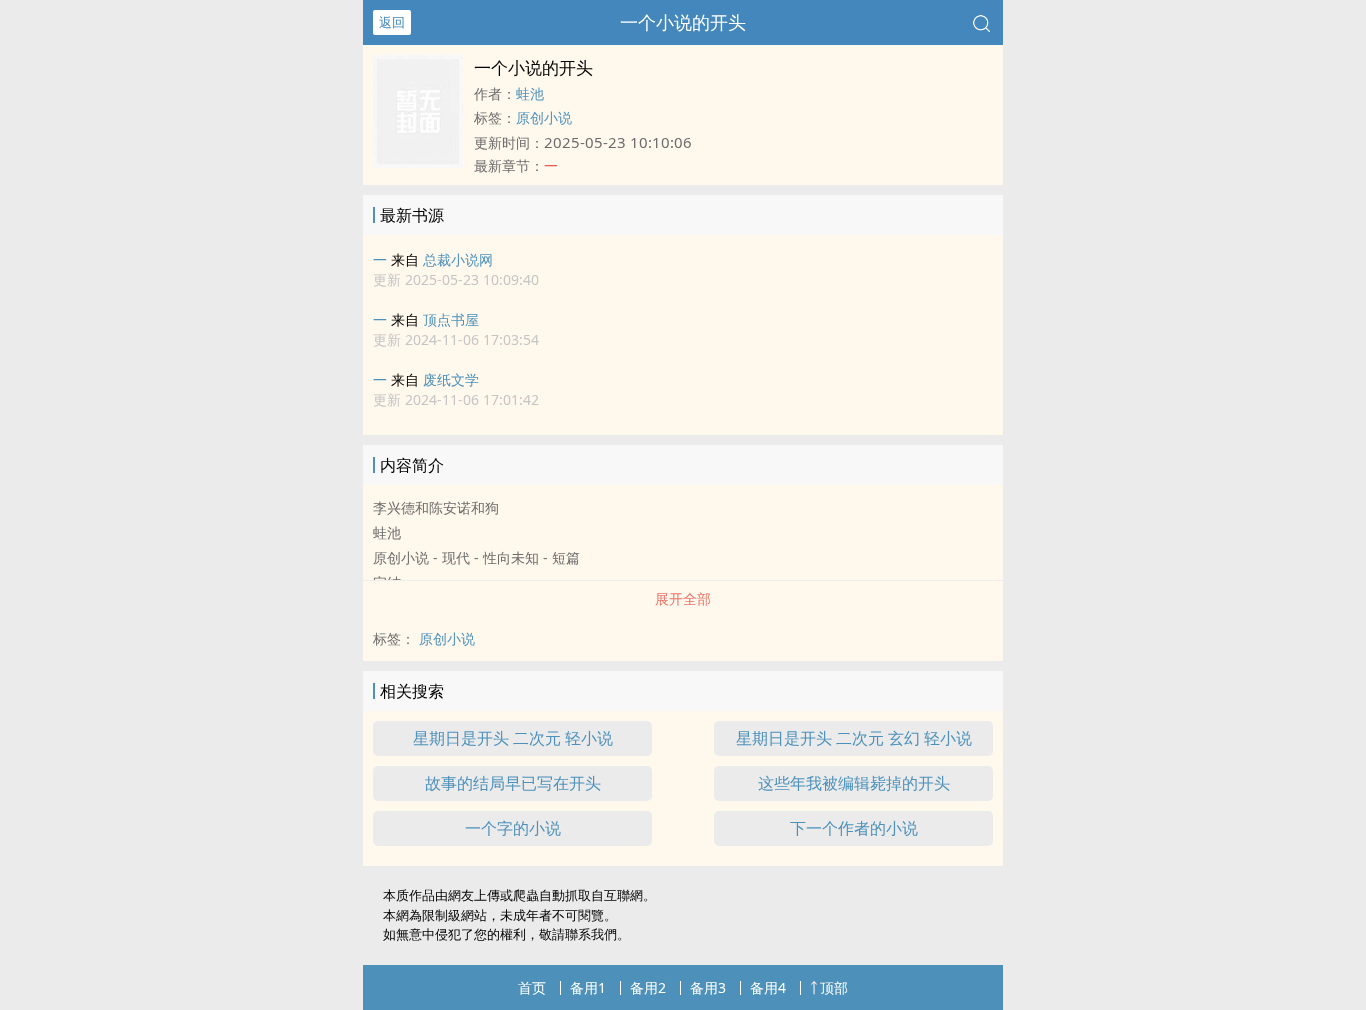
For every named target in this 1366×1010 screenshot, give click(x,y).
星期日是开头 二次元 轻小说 (513, 738)
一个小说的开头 (683, 22)
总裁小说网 (458, 259)
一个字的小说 (513, 828)
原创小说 (544, 117)
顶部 (834, 987)
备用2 (648, 987)
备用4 (768, 987)
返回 (392, 22)
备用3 (708, 987)
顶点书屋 (451, 319)
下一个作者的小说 (854, 828)
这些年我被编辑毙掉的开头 (854, 783)
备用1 (588, 987)
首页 (532, 987)
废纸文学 (451, 379)
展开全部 (683, 598)
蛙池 (530, 93)
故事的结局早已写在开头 (513, 783)
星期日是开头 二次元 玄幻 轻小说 (854, 738)
